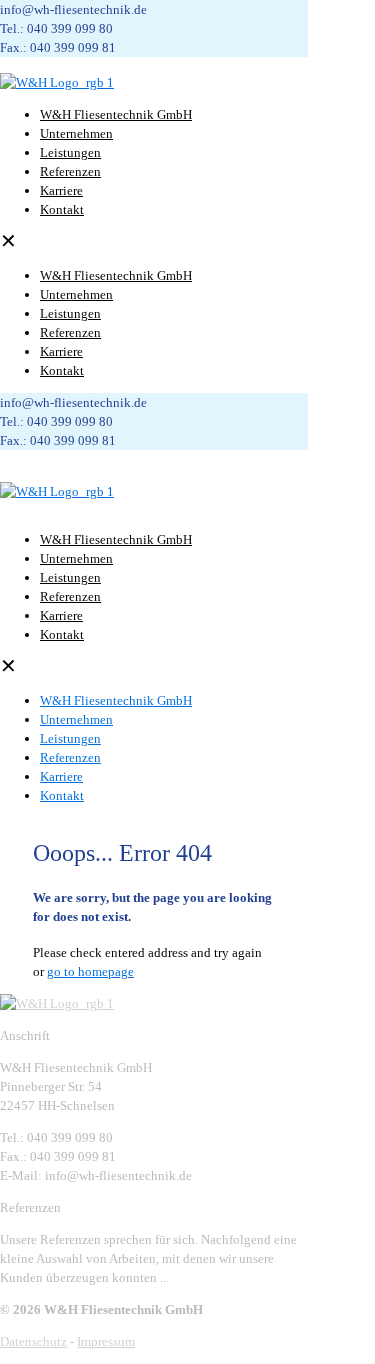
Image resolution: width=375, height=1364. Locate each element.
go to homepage (90, 971)
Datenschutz (33, 1341)
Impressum (106, 1341)
